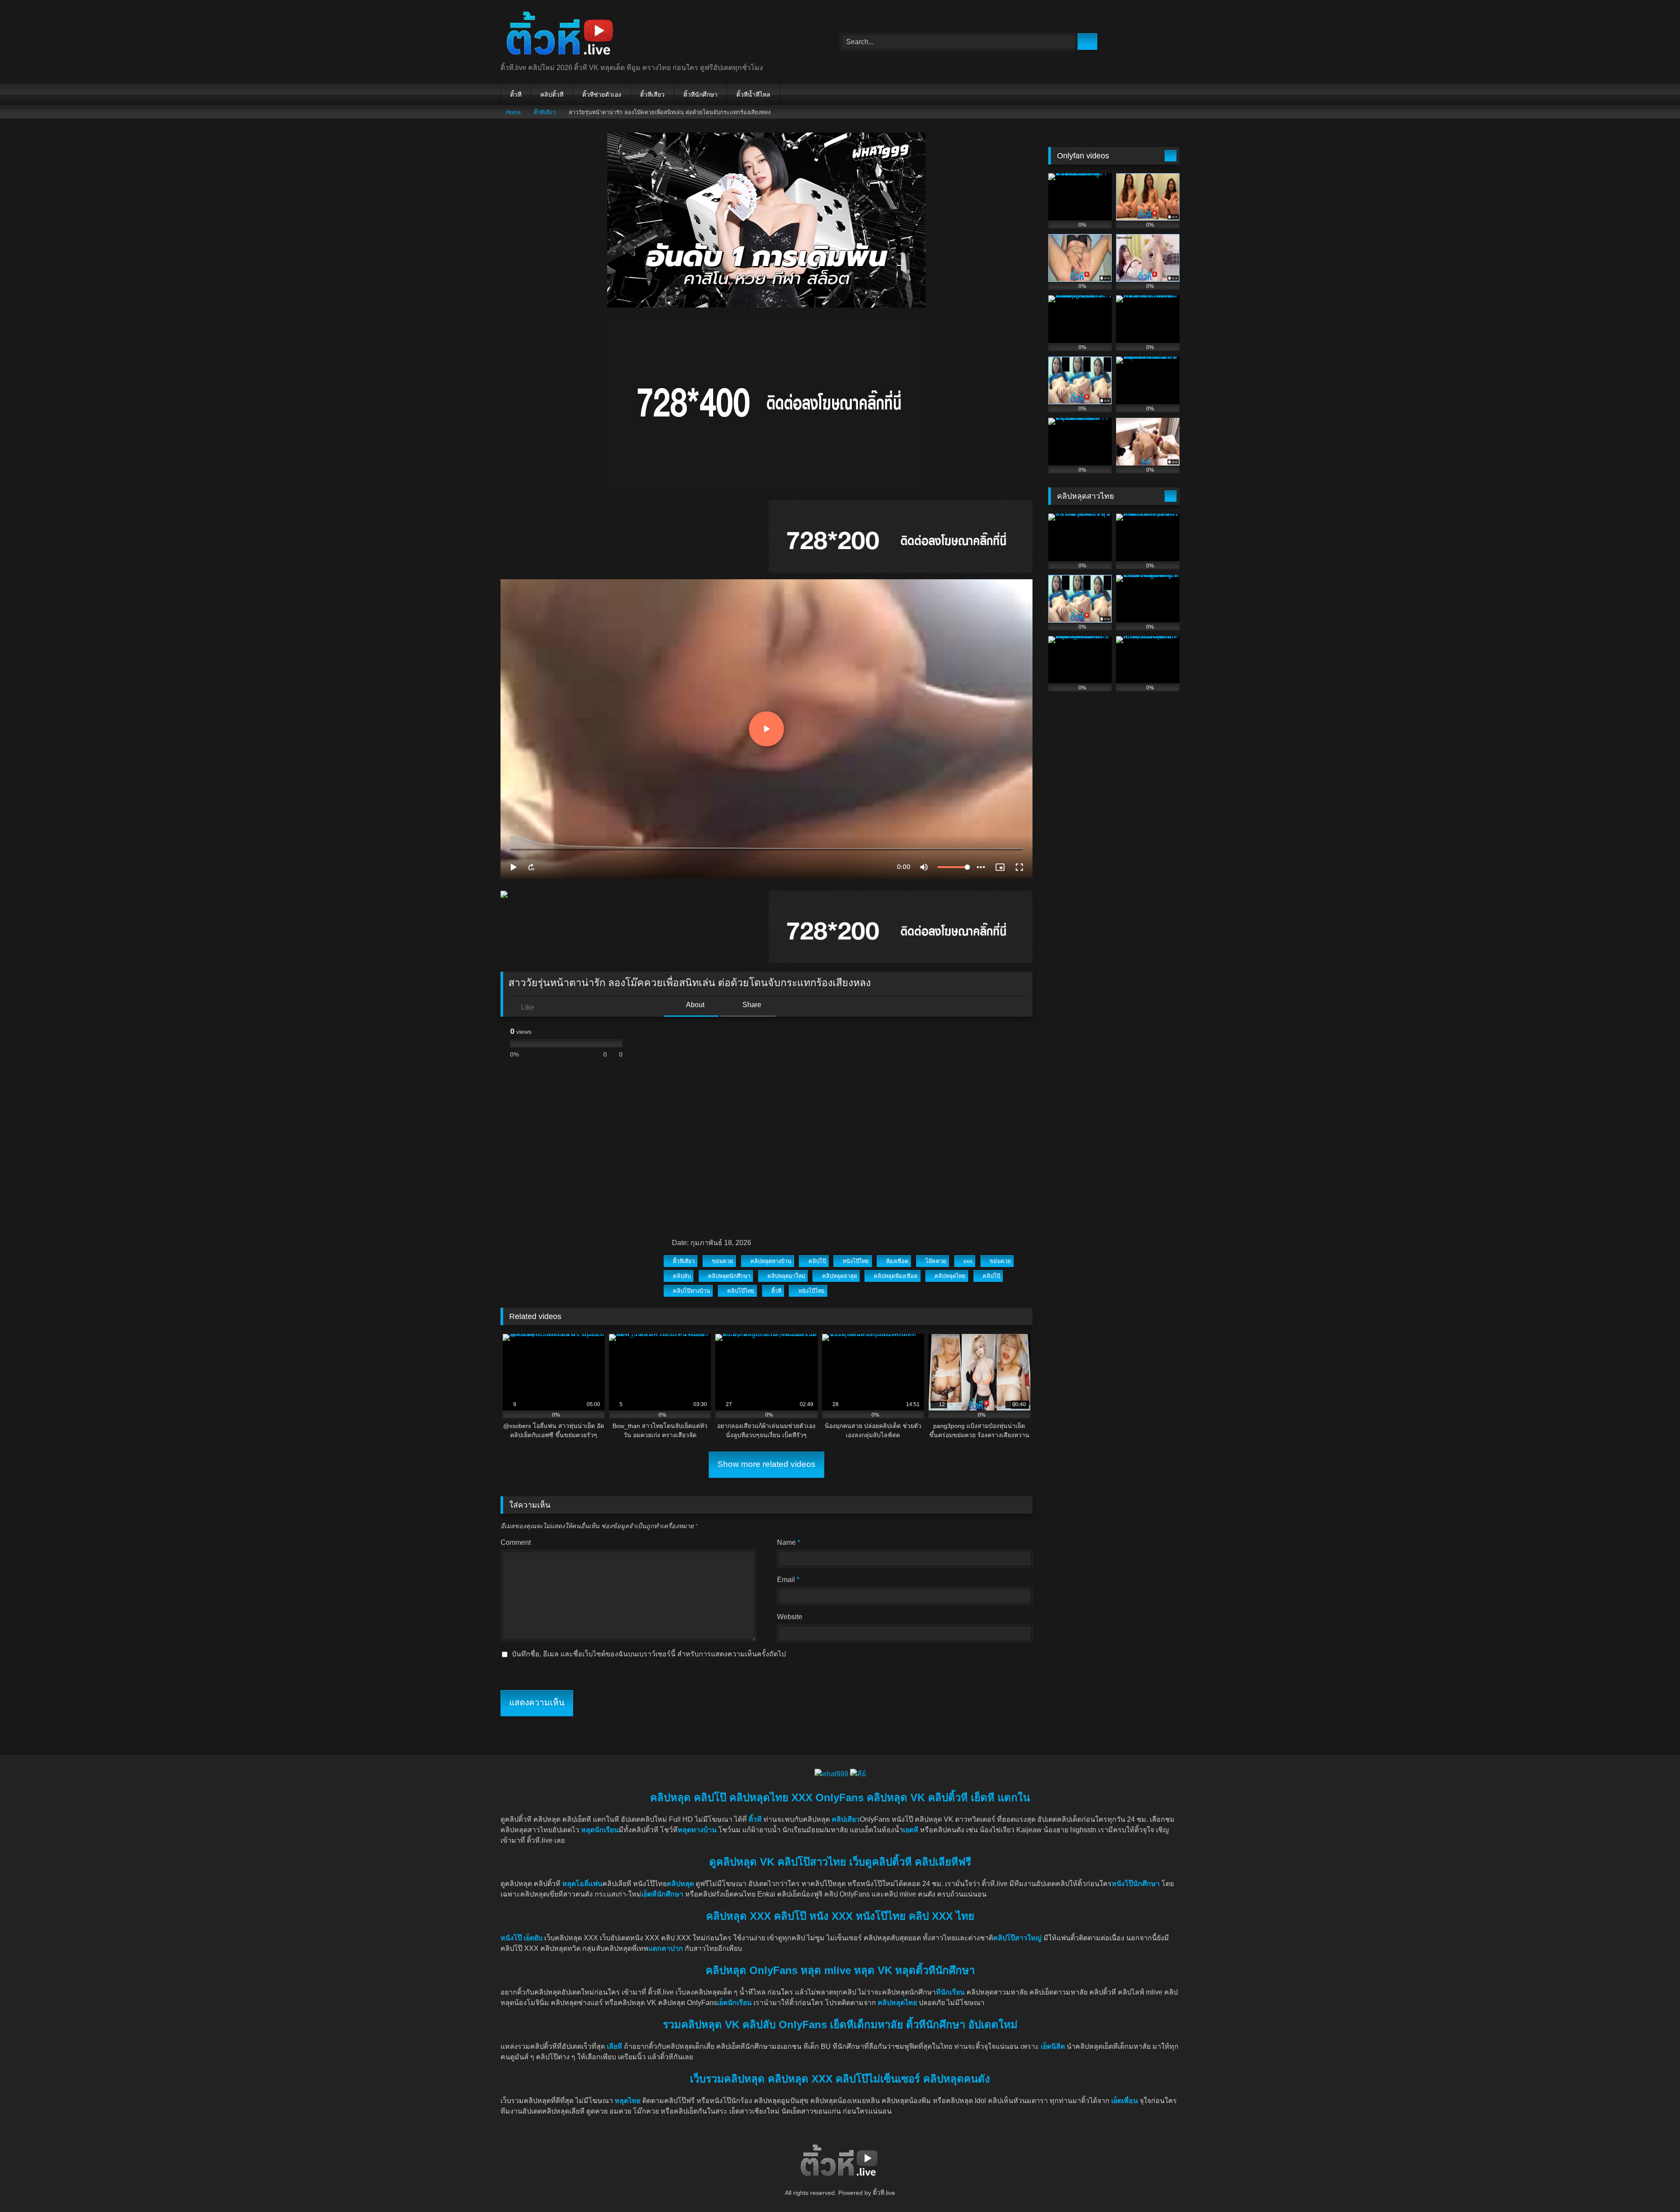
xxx (968, 1261)
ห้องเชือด (897, 1261)
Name (789, 1542)
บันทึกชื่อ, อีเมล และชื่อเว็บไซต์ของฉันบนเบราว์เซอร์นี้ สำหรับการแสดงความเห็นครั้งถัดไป (649, 1654)
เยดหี (911, 1830)
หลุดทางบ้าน (697, 1830)
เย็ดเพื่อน (1125, 2101)
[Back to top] (1654, 2186)
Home (513, 112)
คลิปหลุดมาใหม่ (786, 1276)
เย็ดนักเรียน (734, 2003)
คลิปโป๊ (817, 1261)
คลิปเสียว (846, 1819)
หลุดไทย (628, 2101)
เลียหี (615, 2046)
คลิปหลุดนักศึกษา (729, 1276)
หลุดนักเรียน (600, 1830)
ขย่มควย (723, 1261)
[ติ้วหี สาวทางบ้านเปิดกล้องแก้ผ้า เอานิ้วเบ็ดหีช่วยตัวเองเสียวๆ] (561, 35)
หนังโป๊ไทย (856, 1261)
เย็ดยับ (534, 1938)
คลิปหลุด (680, 1884)
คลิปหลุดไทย (950, 1276)
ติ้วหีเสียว (652, 94)
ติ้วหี (516, 94)
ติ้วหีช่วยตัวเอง (602, 94)
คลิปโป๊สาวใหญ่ (1017, 1938)
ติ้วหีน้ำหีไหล (753, 94)
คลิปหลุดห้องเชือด (896, 1276)
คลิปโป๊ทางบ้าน (691, 1291)
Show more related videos (766, 1464)
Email (788, 1580)
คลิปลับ (682, 1276)
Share (751, 1005)
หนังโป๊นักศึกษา (1136, 1884)
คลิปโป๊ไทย (741, 1291)
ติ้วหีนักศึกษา (700, 94)
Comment (516, 1542)
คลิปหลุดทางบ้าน (771, 1261)
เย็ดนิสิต (1054, 2046)
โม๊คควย (936, 1261)
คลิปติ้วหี (552, 94)
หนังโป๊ (511, 1938)
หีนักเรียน (950, 1992)
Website (790, 1617)
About (695, 1005)
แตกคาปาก (666, 1948)
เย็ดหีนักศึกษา (662, 1894)
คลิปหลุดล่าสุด (840, 1276)
